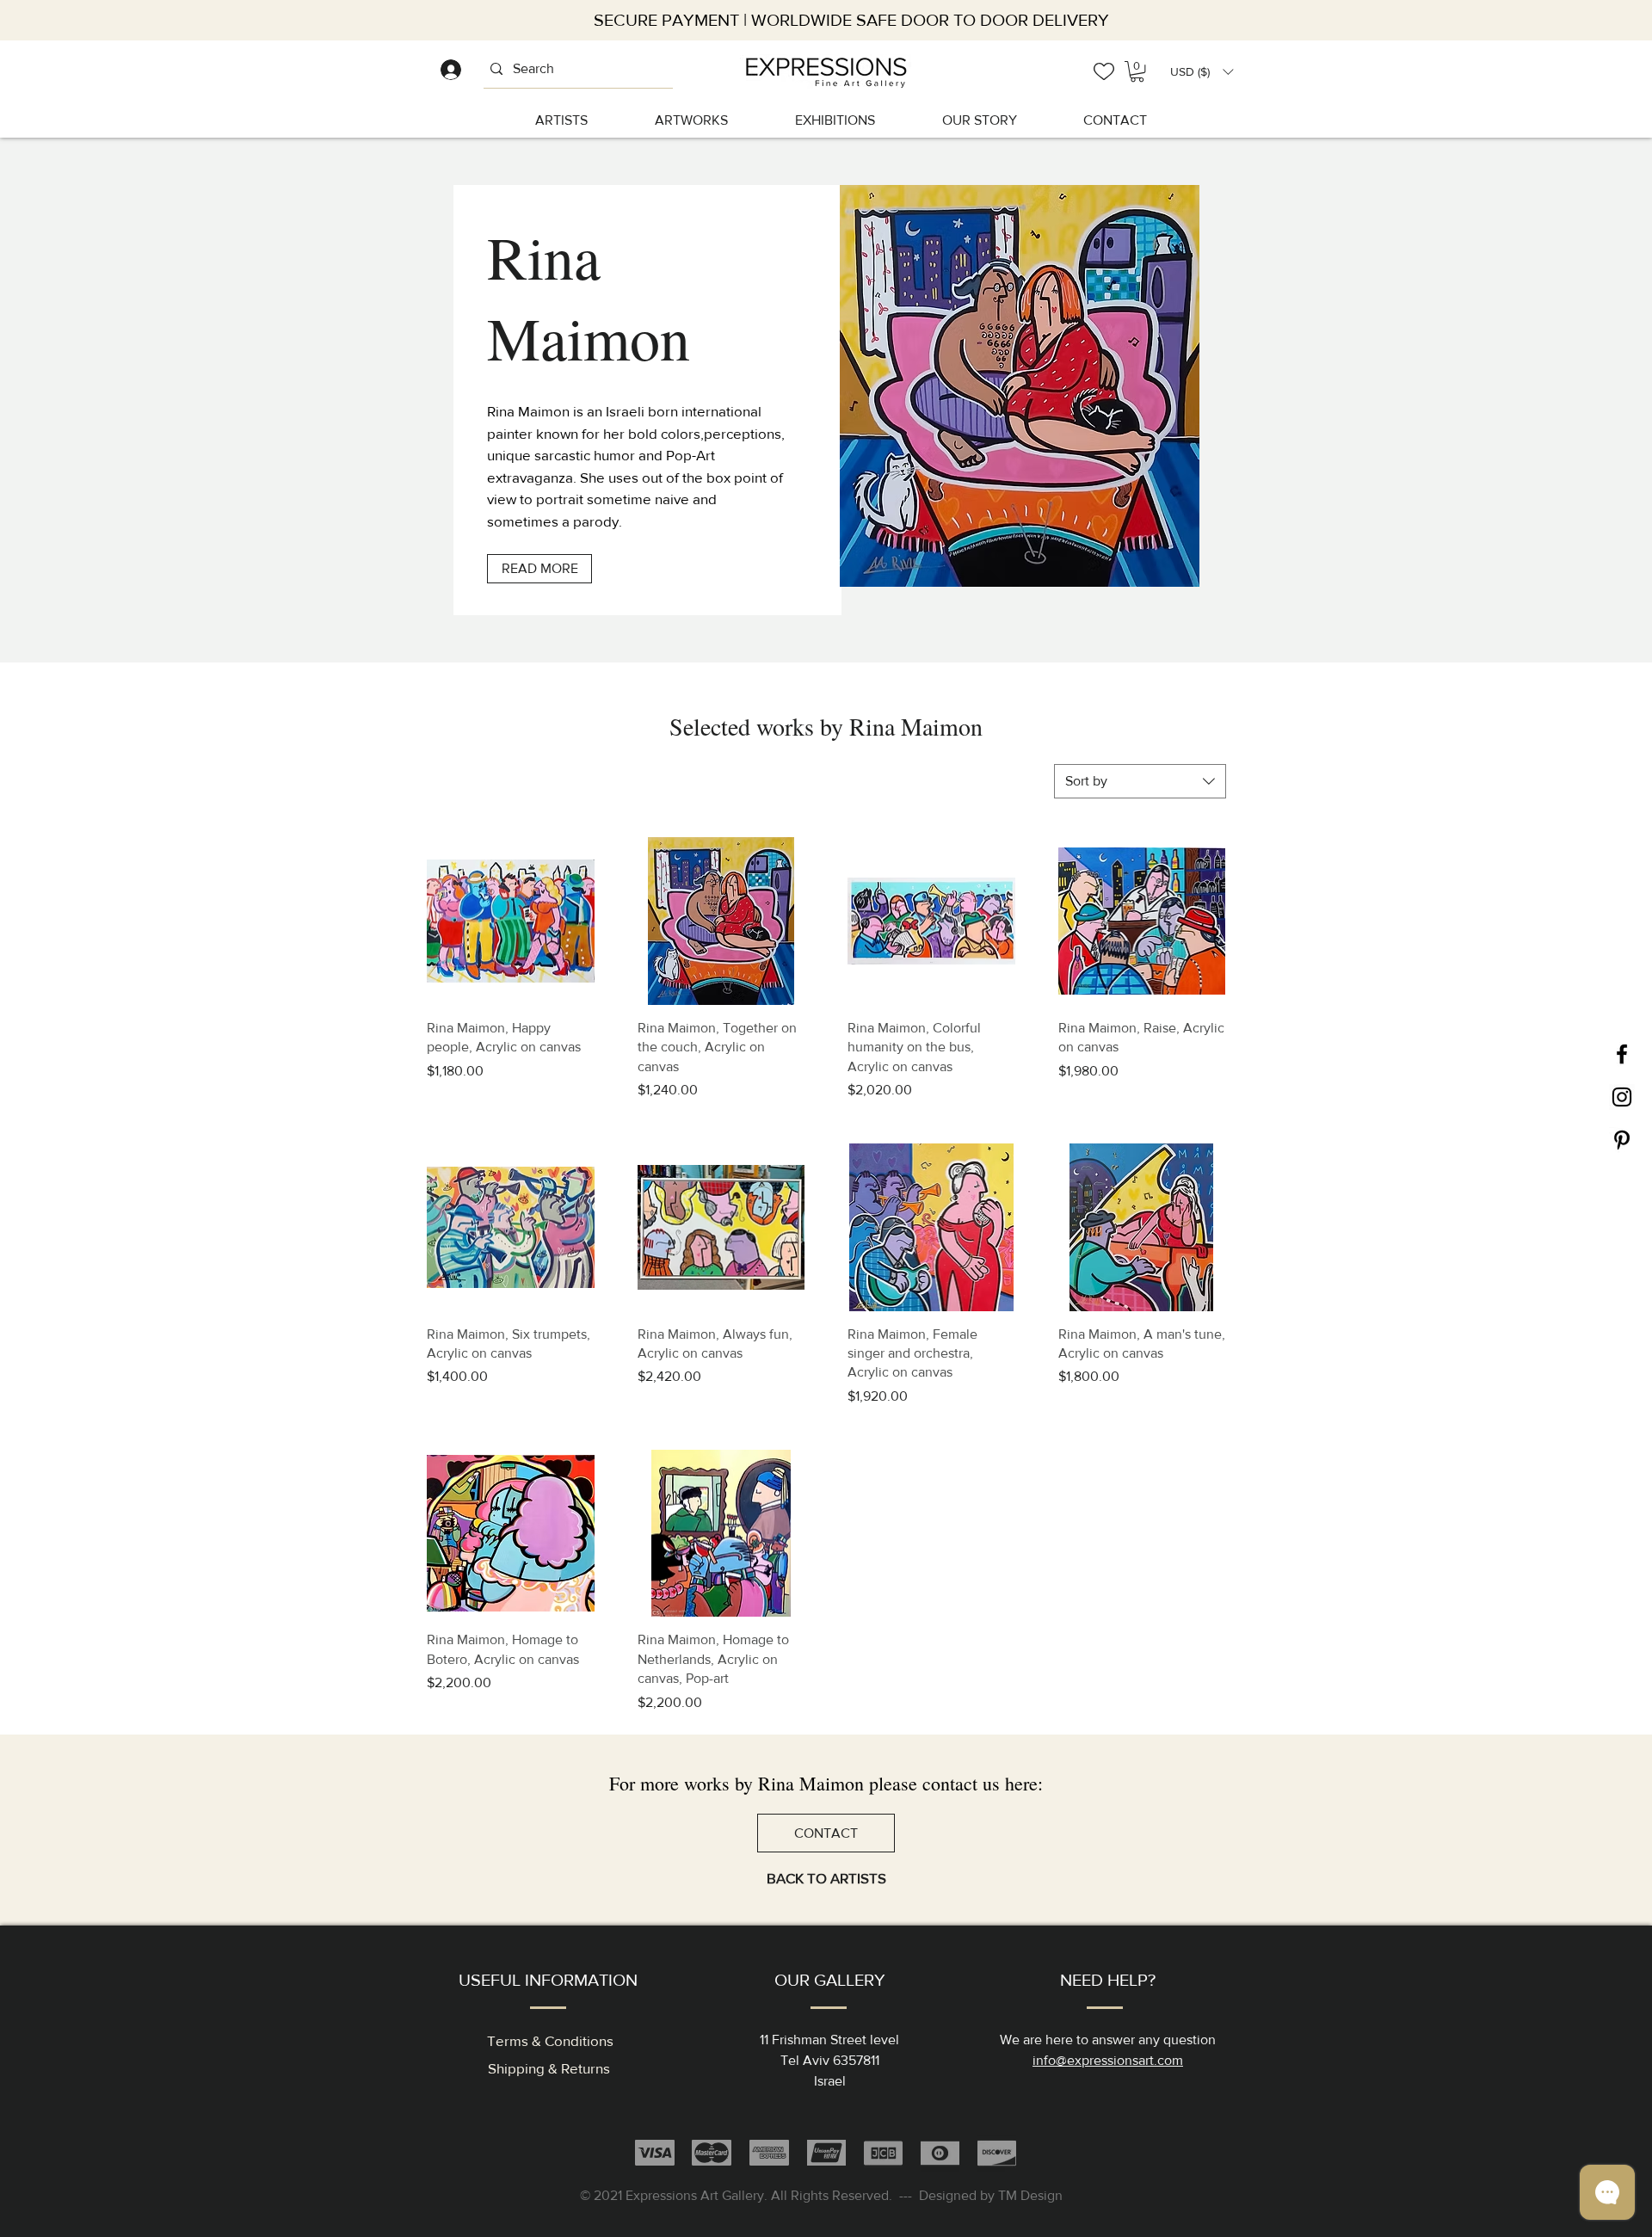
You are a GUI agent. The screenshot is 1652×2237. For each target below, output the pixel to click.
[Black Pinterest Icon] (1622, 1140)
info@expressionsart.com (1108, 2060)
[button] (1202, 72)
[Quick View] (511, 921)
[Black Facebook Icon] (1622, 1054)
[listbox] (1202, 72)
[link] (1137, 71)
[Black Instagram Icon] (1622, 1097)
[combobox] (1140, 781)
